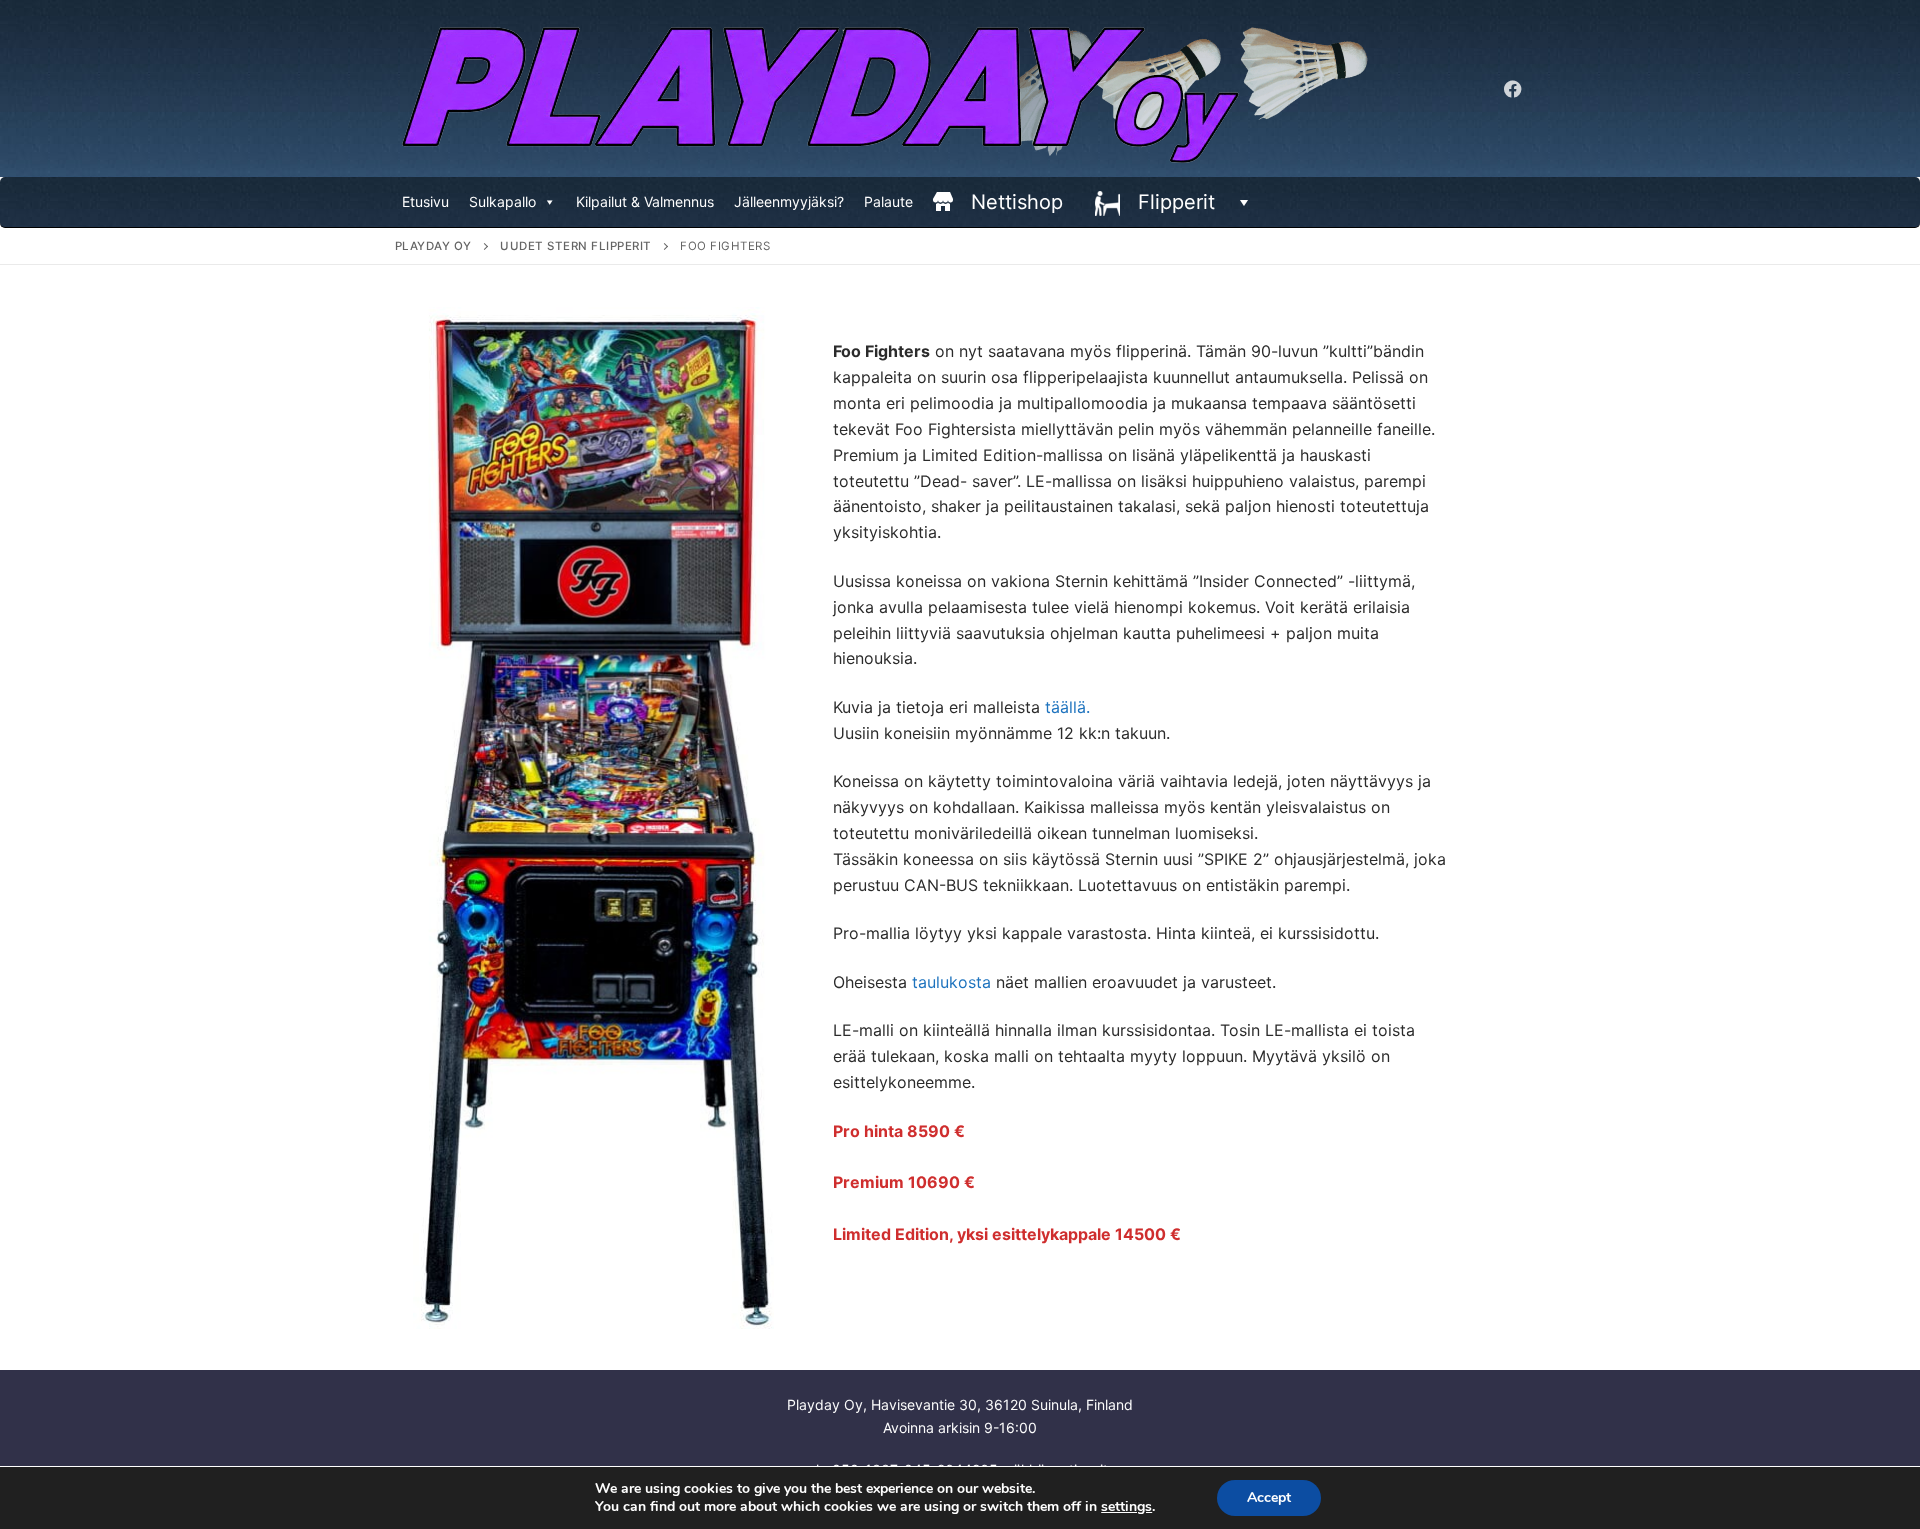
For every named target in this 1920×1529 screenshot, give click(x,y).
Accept (1269, 1497)
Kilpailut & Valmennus (645, 201)
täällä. (1067, 707)
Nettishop (1017, 202)
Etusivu (425, 201)
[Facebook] (1513, 89)
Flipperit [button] (1176, 202)
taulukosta (951, 982)
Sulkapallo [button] (502, 201)
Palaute (888, 201)
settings (1126, 1507)
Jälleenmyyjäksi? (789, 201)
